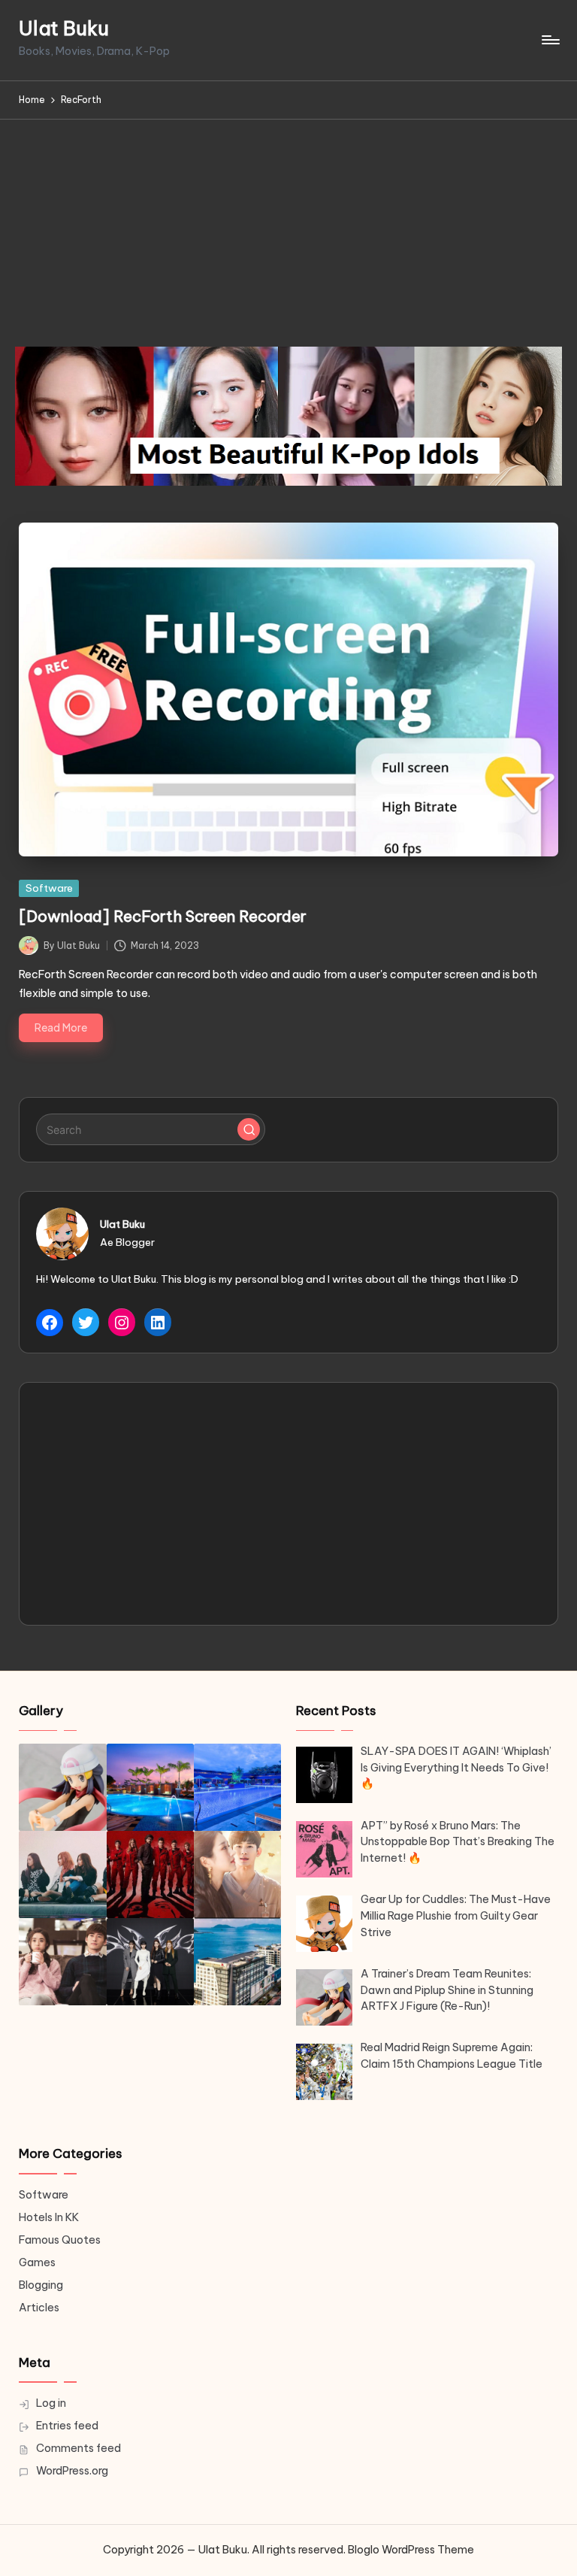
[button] (249, 1129)
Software (49, 888)
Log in (51, 2403)
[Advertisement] (288, 232)
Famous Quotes (60, 2240)
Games (37, 2262)
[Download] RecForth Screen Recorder (163, 916)
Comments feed (79, 2448)
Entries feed (67, 2426)
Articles (39, 2308)
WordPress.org (72, 2471)
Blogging (41, 2285)
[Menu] (550, 40)
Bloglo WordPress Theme (411, 2550)
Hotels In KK (49, 2217)
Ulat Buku (64, 29)
